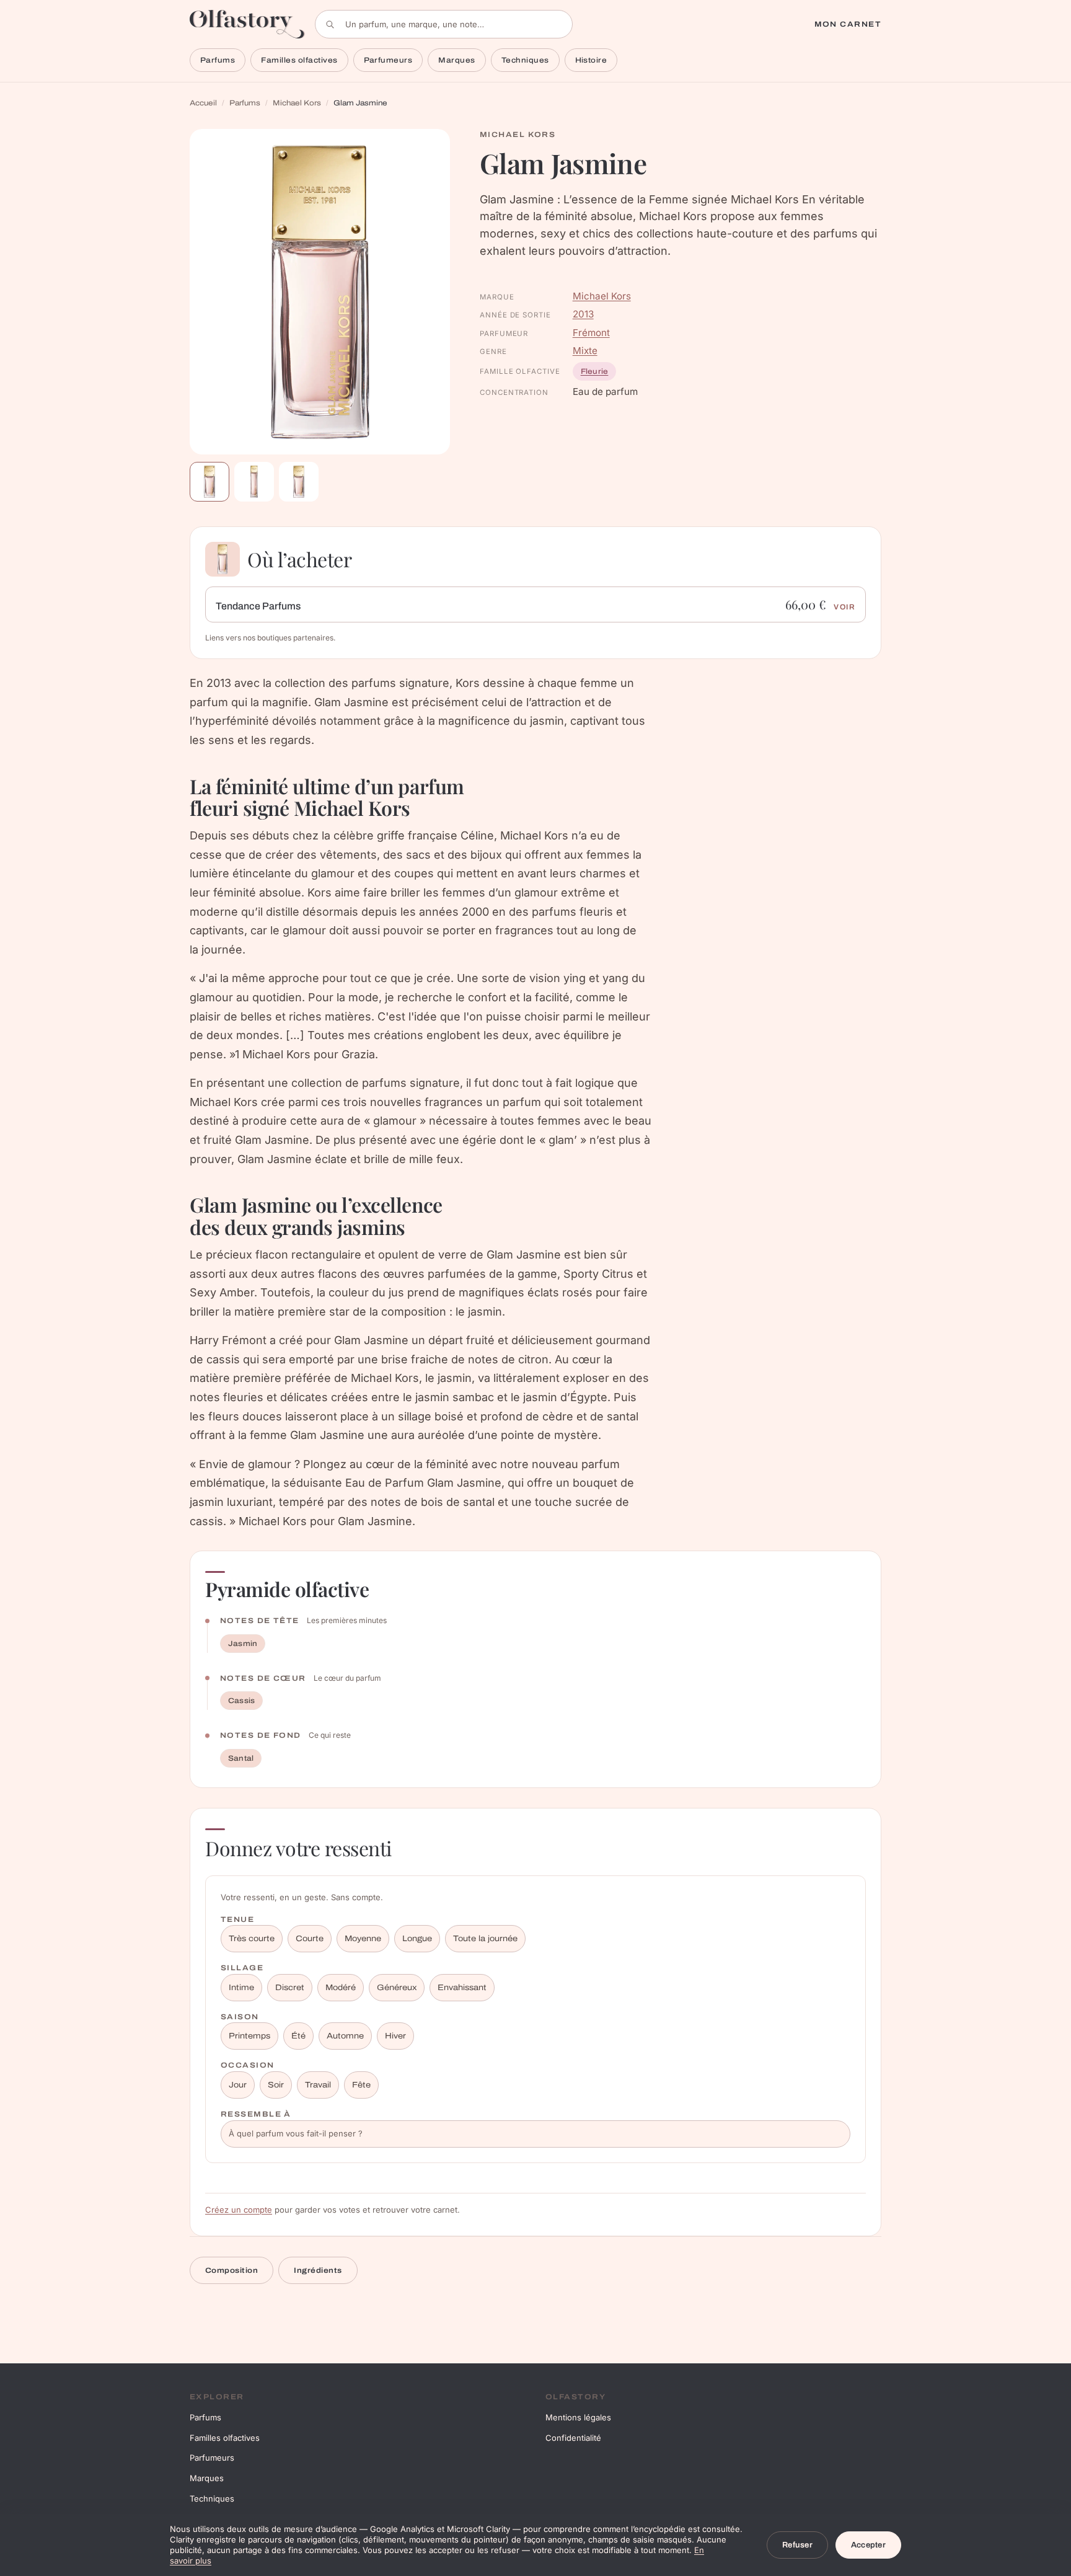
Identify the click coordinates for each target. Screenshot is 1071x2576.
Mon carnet (848, 24)
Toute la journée (485, 1939)
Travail (318, 2085)
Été (298, 2036)
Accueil (203, 103)
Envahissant (462, 1988)
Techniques (525, 60)
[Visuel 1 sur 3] (209, 482)
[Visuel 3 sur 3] (299, 482)
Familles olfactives (299, 60)
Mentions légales (578, 2417)
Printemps (249, 2036)
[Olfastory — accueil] (247, 24)
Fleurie (595, 371)
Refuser (797, 2545)
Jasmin (243, 1644)
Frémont (591, 333)
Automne (345, 2036)
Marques (456, 60)
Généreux (397, 1988)
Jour (238, 2085)
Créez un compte (239, 2210)
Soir (276, 2085)
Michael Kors (297, 103)
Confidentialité (573, 2438)
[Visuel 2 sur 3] (254, 482)
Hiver (395, 2036)
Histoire (591, 60)
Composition (231, 2270)
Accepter (868, 2545)
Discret (290, 1988)
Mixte (585, 351)
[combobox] (444, 24)
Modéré (341, 1988)
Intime (241, 1988)
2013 (583, 314)
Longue (417, 1939)
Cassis (241, 1701)
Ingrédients (318, 2270)
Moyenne (363, 1939)
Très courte (252, 1939)
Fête (361, 2085)
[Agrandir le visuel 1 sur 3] (320, 292)
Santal (241, 1758)
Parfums (218, 60)
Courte (310, 1939)
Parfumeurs (388, 60)
